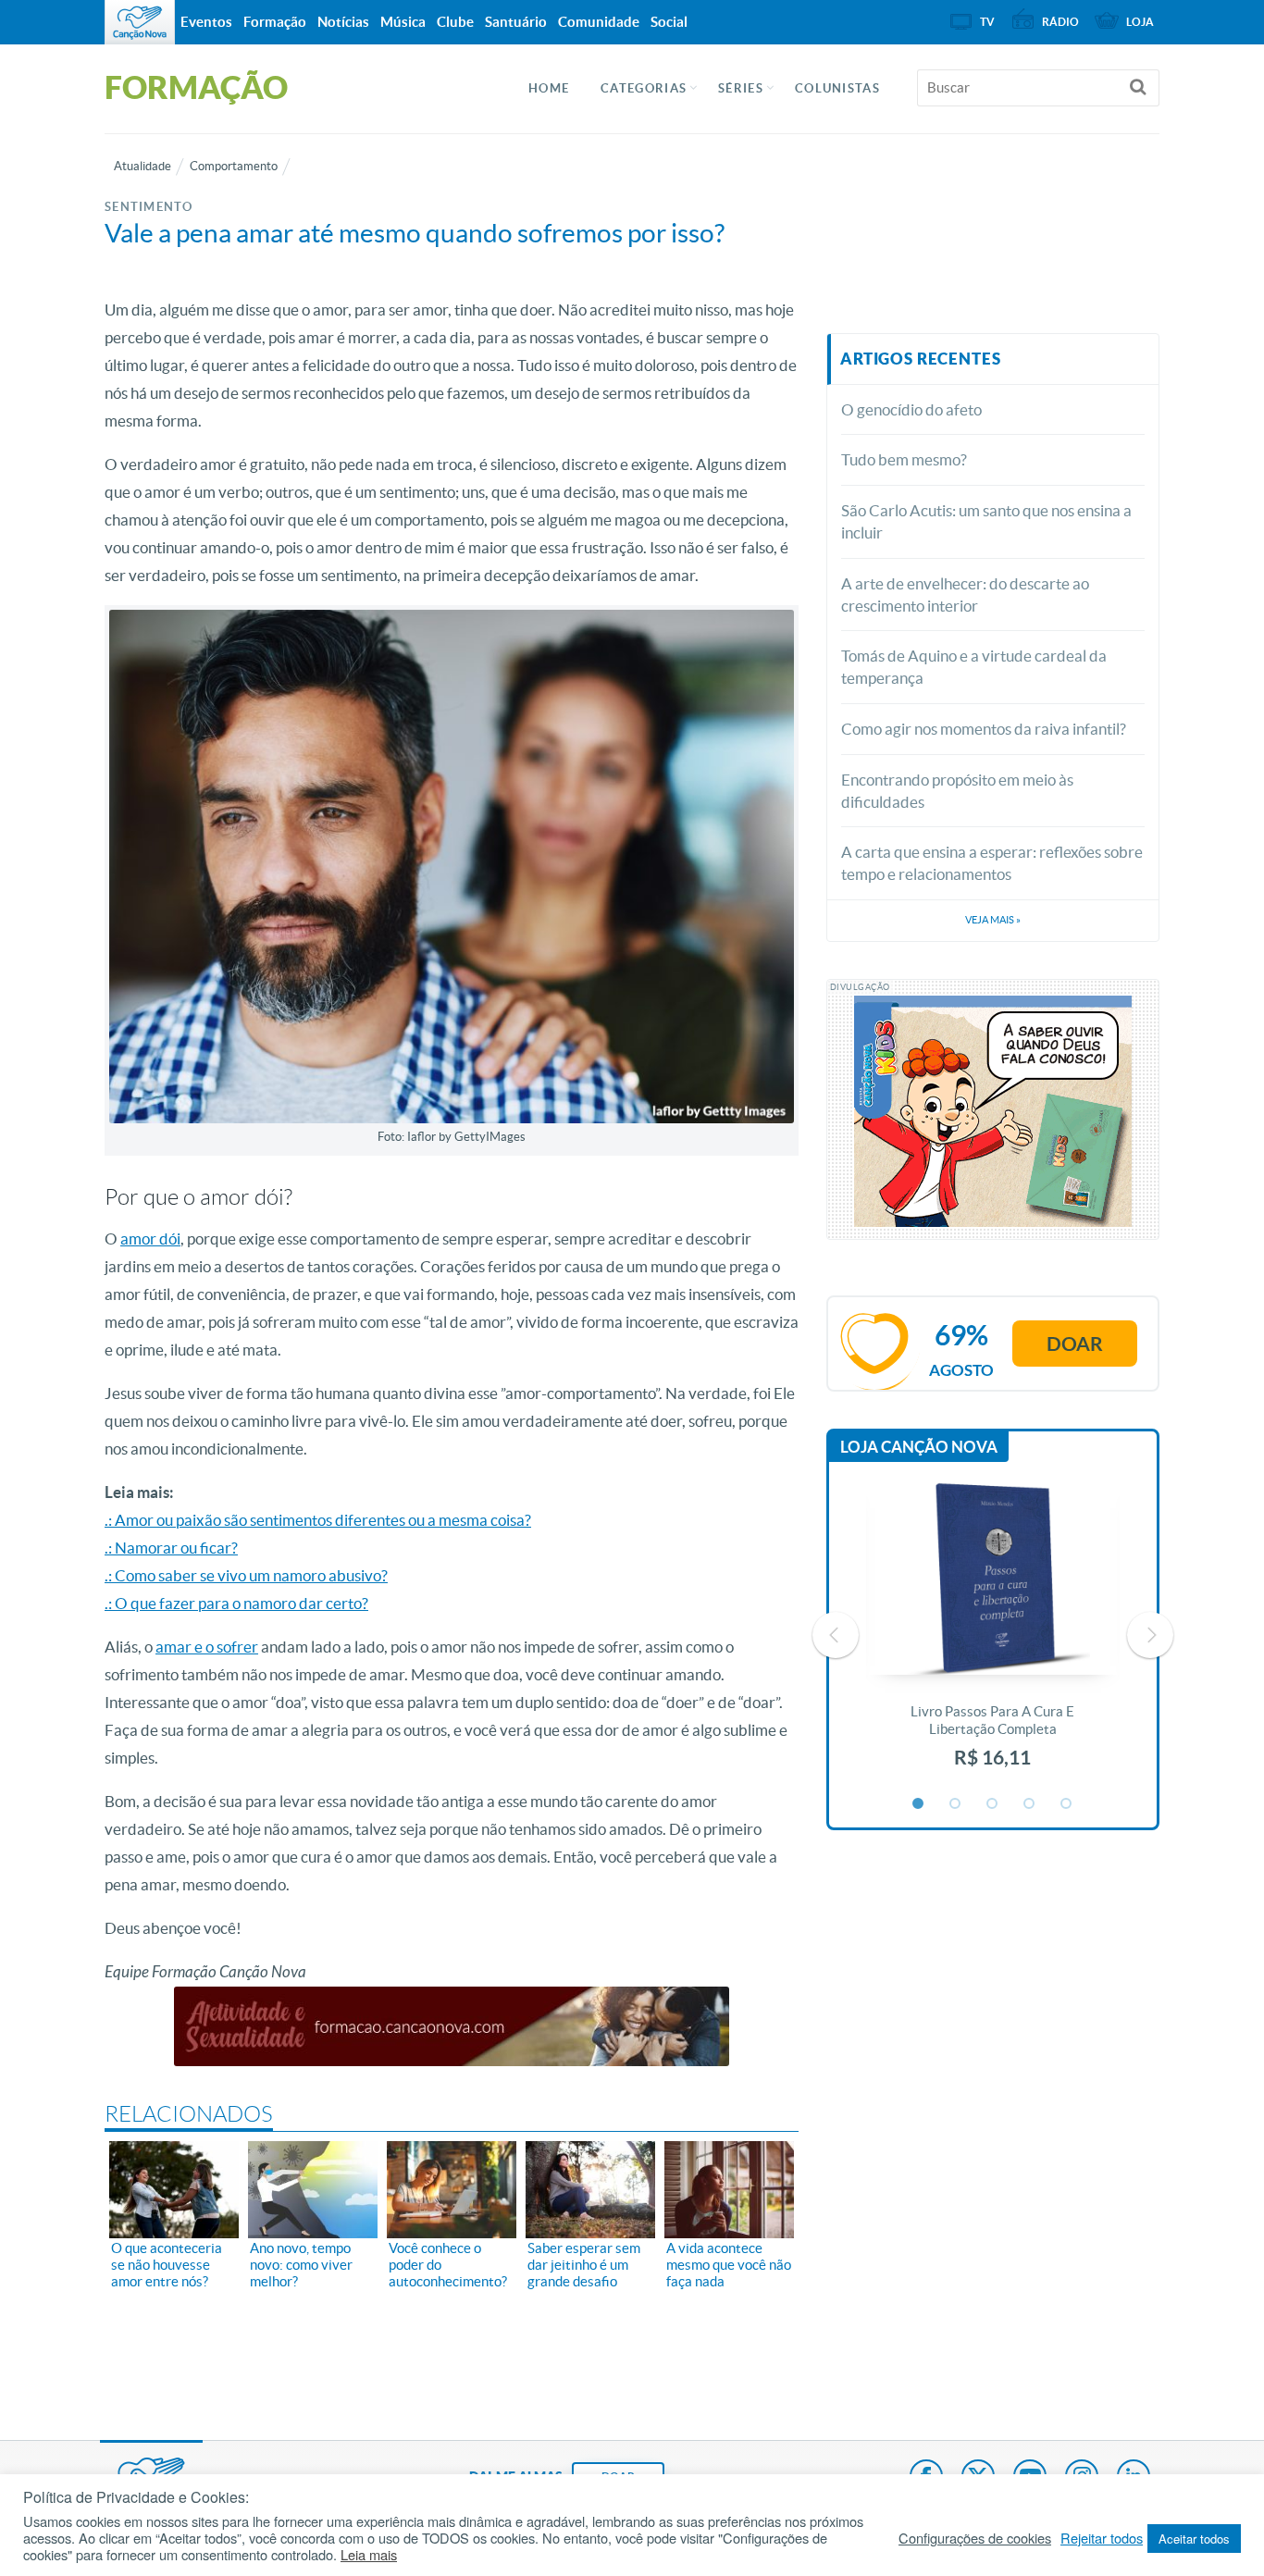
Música (403, 22)
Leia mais (369, 2555)
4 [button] (1030, 1804)
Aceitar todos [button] (1194, 2539)
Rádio (1060, 22)
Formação (275, 22)
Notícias (343, 22)
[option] (993, 1635)
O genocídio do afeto (911, 409)
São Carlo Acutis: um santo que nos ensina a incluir (986, 521)
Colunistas (837, 88)
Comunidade (599, 22)
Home (549, 88)
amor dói (150, 1238)
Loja (1140, 22)
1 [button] (919, 1804)
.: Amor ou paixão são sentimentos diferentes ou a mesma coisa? (318, 1520)
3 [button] (993, 1804)
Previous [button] (836, 1635)
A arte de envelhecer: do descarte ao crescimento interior (965, 594)
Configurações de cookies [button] (975, 2538)
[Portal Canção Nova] (140, 22)
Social (669, 22)
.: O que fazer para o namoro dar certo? (236, 1603)
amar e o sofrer (207, 1647)
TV (987, 22)
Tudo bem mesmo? (904, 459)
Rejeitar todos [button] (1102, 2538)
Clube (455, 22)
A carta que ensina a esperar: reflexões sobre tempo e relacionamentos (992, 863)
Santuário (516, 22)
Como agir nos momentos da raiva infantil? (984, 729)
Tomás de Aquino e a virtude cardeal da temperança (974, 667)
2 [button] (956, 1804)
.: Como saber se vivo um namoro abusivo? (246, 1575)
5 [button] (1067, 1804)
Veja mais (993, 920)
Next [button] (1150, 1635)
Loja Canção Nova (919, 1447)
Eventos (206, 22)
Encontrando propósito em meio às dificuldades (957, 791)
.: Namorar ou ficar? (171, 1548)
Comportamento (234, 166)
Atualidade (143, 166)
